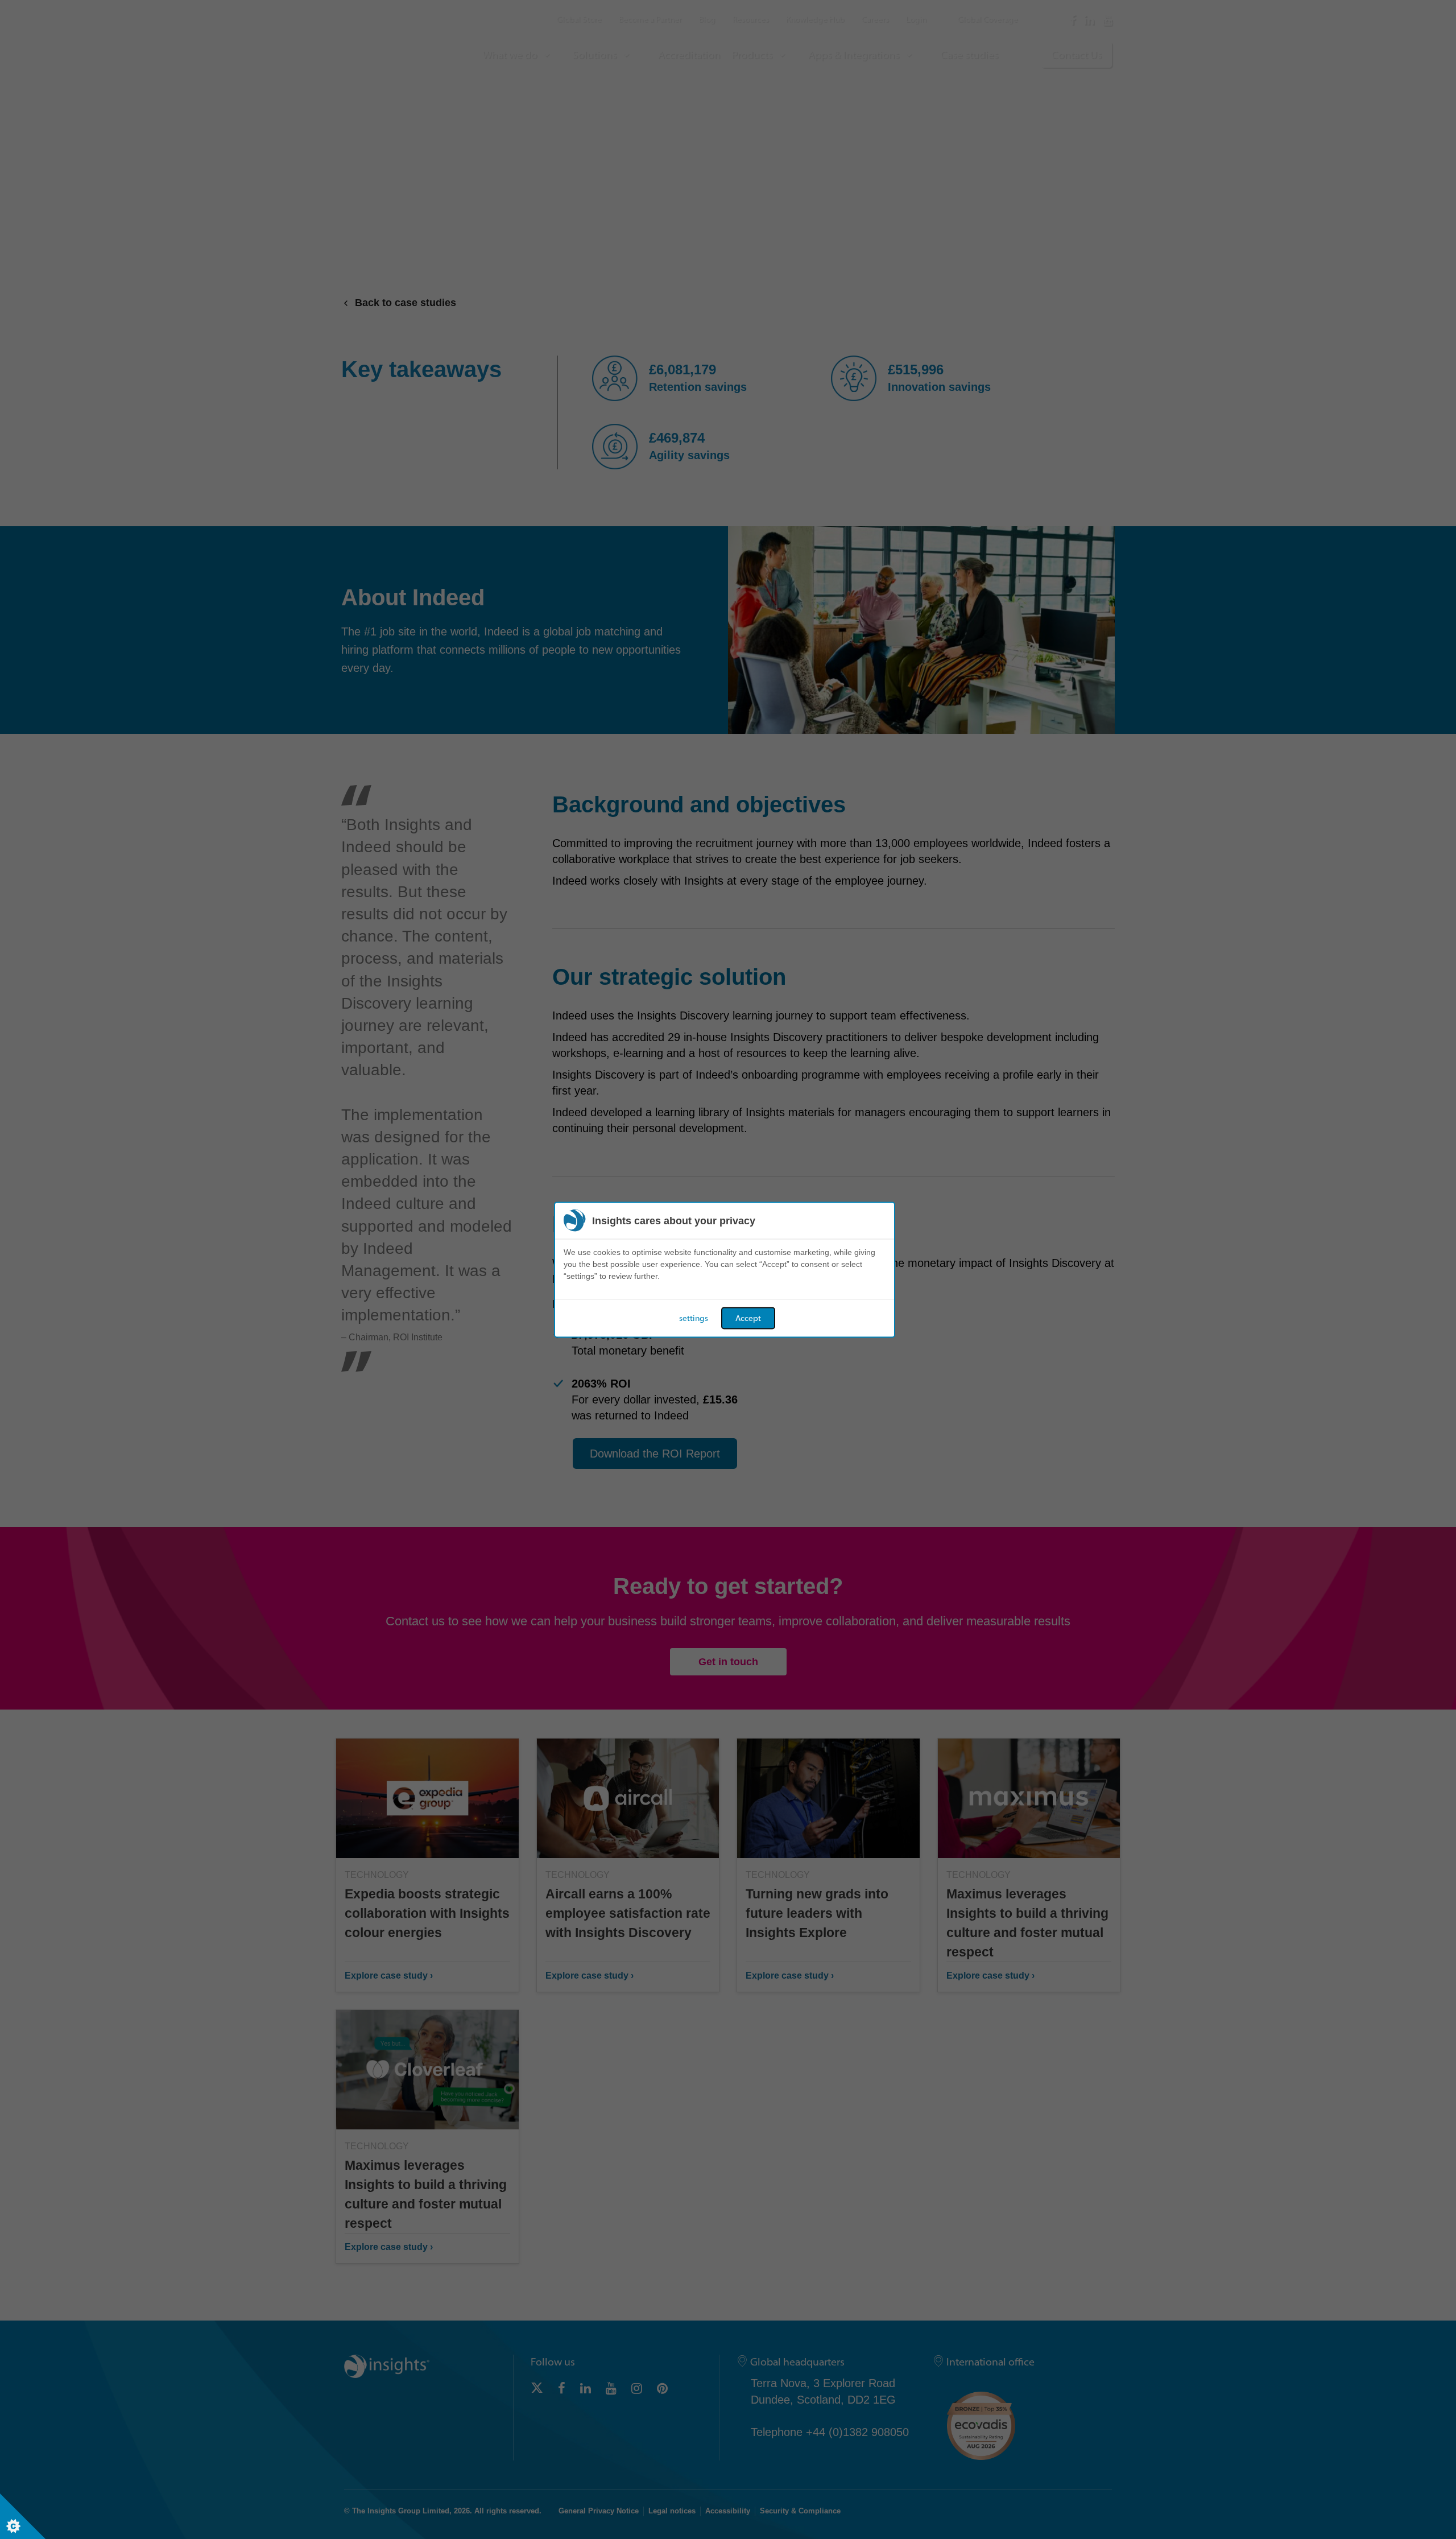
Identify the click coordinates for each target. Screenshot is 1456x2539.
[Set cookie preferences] (23, 2516)
